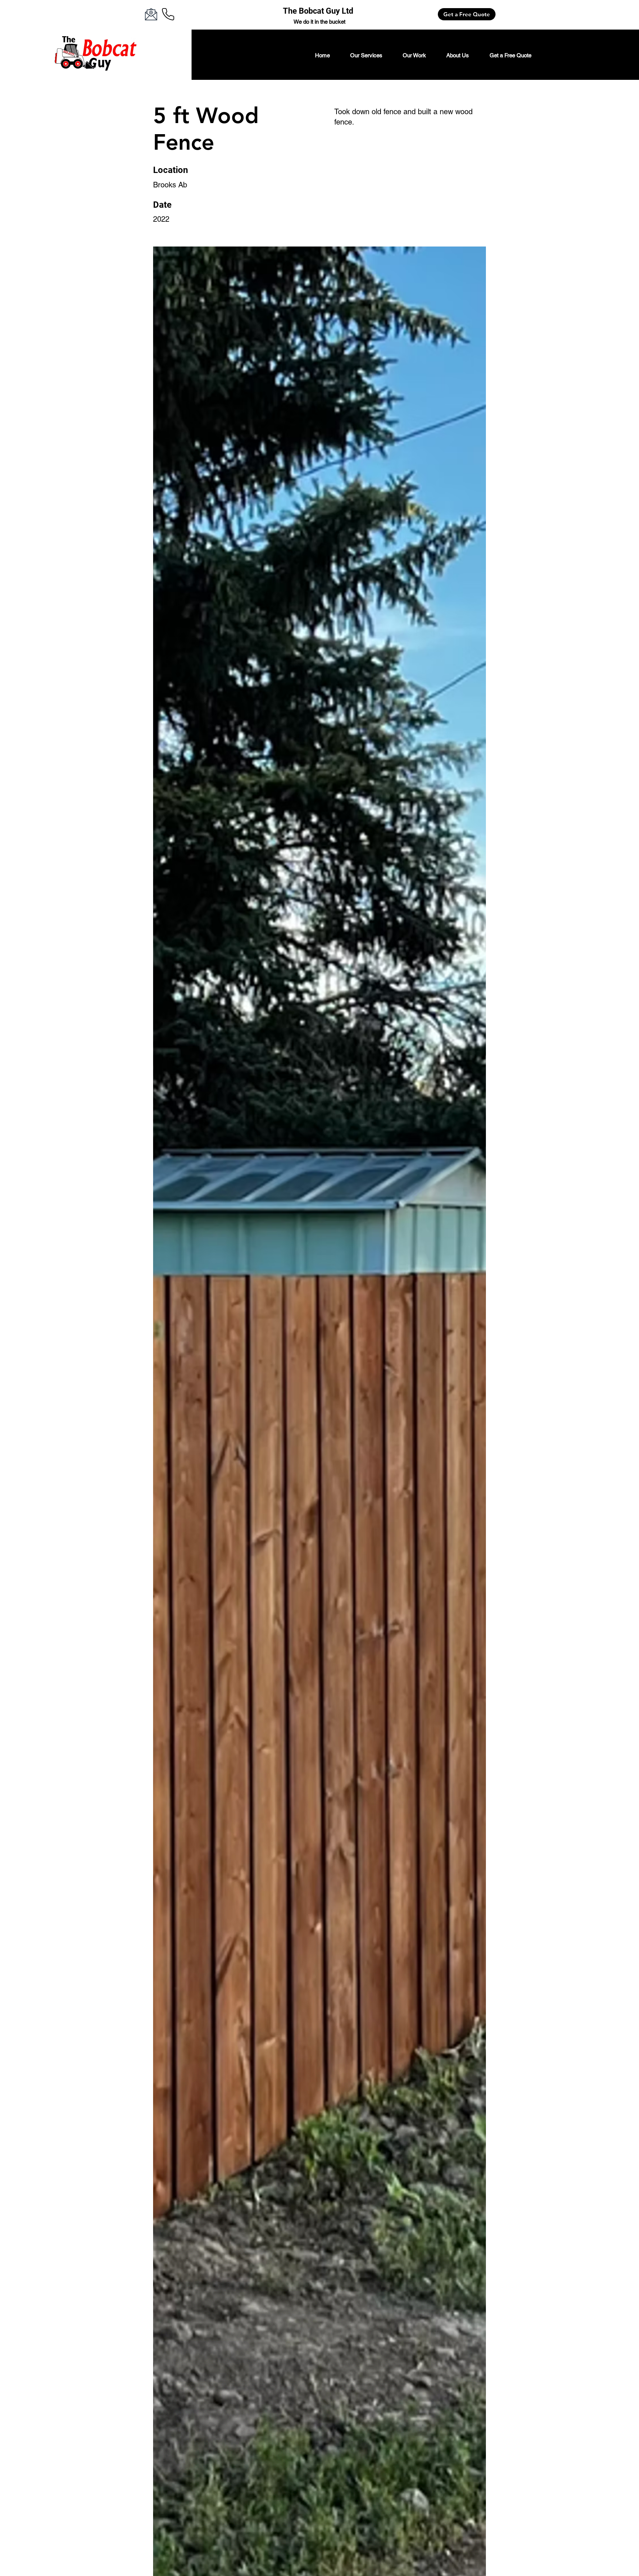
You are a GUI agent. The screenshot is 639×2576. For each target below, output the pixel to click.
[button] (366, 55)
